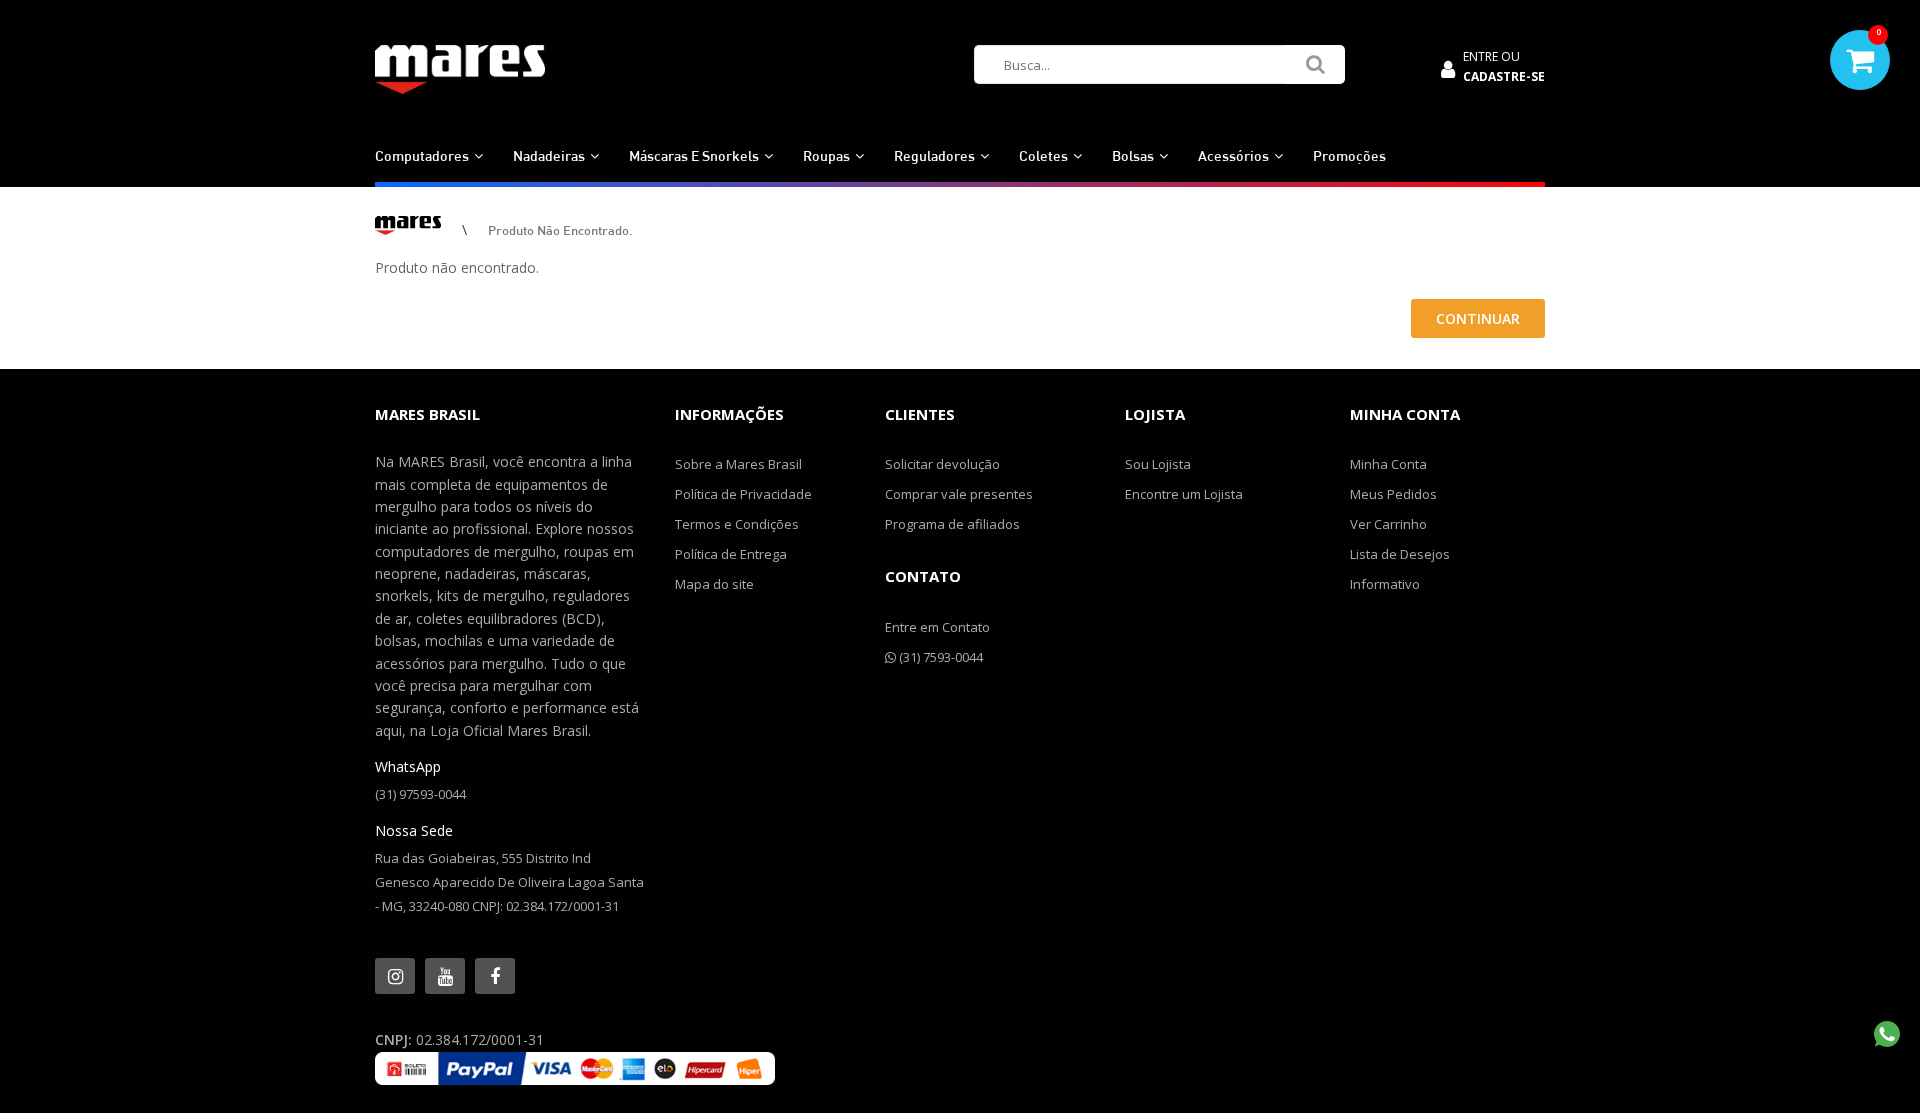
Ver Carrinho (1388, 524)
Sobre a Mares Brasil (738, 464)
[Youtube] (445, 976)
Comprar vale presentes (959, 494)
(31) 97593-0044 (420, 794)
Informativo (1385, 584)
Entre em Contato (937, 627)
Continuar (1478, 318)
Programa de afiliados (952, 524)
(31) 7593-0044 (939, 657)
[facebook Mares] (495, 976)
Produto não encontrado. (560, 230)
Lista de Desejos (1400, 554)
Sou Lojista (1158, 464)
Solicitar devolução (942, 464)
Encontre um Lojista (1184, 494)
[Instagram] (395, 976)
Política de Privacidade (743, 494)
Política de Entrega (731, 554)
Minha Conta (1388, 464)
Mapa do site (714, 584)
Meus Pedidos (1393, 494)
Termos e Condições (737, 524)
